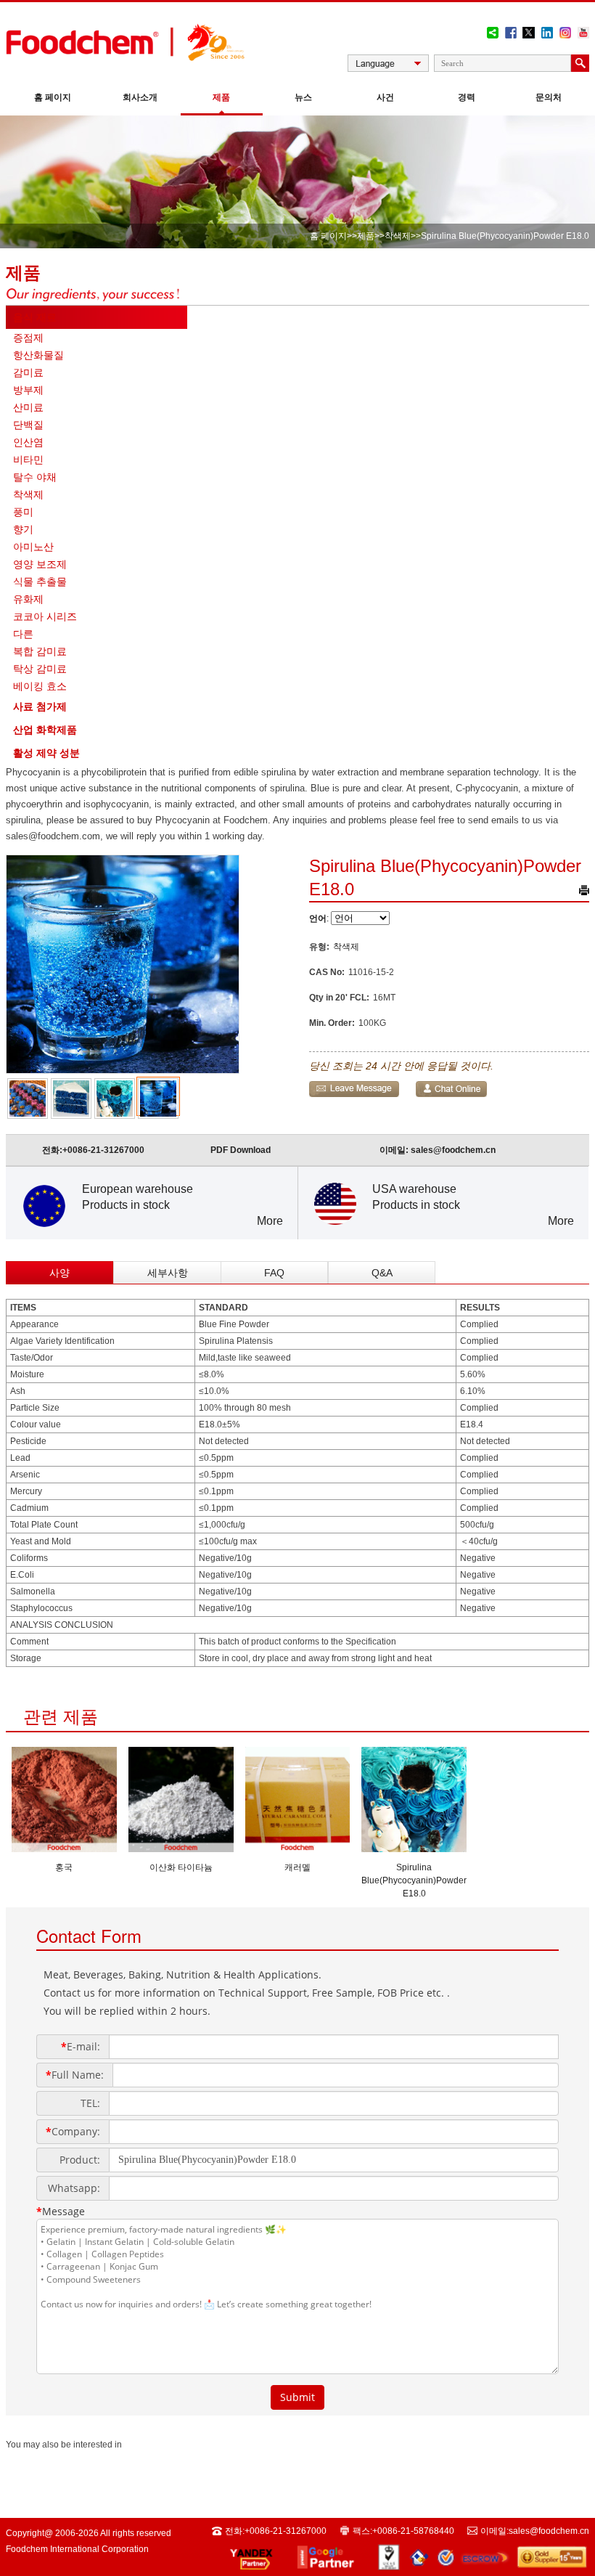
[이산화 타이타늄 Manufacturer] (181, 1848)
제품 (221, 97)
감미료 (28, 372)
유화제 (28, 599)
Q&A (382, 1273)
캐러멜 (297, 1867)
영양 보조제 (40, 564)
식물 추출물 (40, 582)
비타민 (28, 460)
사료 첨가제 (40, 706)
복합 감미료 (40, 651)
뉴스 (303, 97)
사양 (59, 1273)
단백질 (28, 425)
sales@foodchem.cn (453, 1150)
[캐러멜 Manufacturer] (298, 1848)
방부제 (28, 390)
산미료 (28, 407)
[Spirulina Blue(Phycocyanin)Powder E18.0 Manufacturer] (414, 1848)
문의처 (549, 97)
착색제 (398, 236)
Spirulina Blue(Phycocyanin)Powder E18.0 (414, 1880)
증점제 (28, 338)
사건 (385, 97)
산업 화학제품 (45, 730)
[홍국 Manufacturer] (64, 1848)
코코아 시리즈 (45, 616)
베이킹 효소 (40, 686)
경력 (467, 97)
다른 (23, 634)
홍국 (64, 1867)
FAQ (274, 1273)
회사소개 (140, 97)
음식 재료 (35, 317)
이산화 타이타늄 (181, 1867)
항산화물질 (38, 355)
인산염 (28, 442)
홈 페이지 (53, 97)
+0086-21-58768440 (413, 2531)
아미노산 (33, 547)
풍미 (23, 512)
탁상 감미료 (40, 669)
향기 (23, 529)
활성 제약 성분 (46, 753)
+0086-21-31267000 (103, 1150)
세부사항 (168, 1273)
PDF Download (241, 1150)
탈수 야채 (35, 477)
